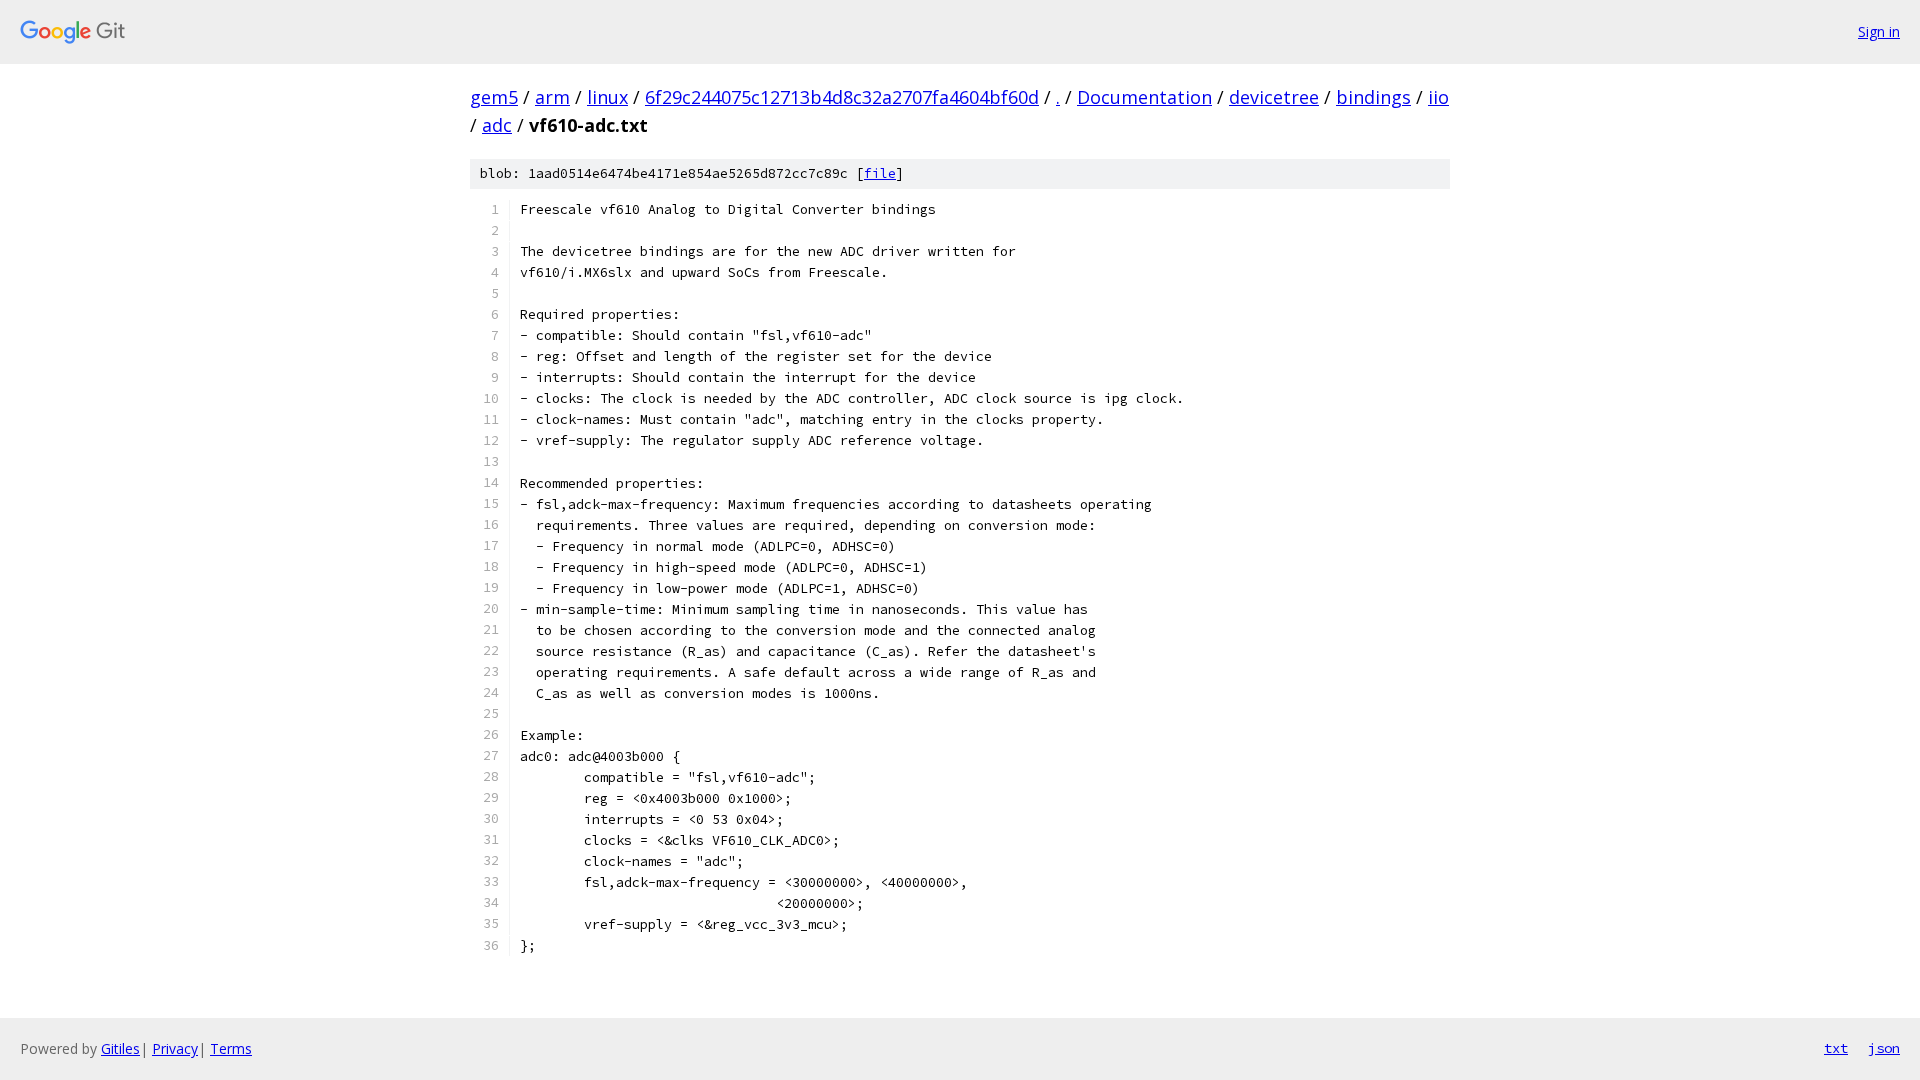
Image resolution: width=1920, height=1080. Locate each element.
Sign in (1879, 31)
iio (1438, 97)
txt (1836, 1048)
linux (607, 97)
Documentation (1144, 97)
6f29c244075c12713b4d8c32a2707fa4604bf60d (842, 97)
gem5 (494, 97)
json (1884, 1048)
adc (497, 125)
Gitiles (120, 1048)
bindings (1373, 97)
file (880, 173)
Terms (231, 1048)
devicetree (1274, 97)
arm (552, 97)
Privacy (175, 1048)
